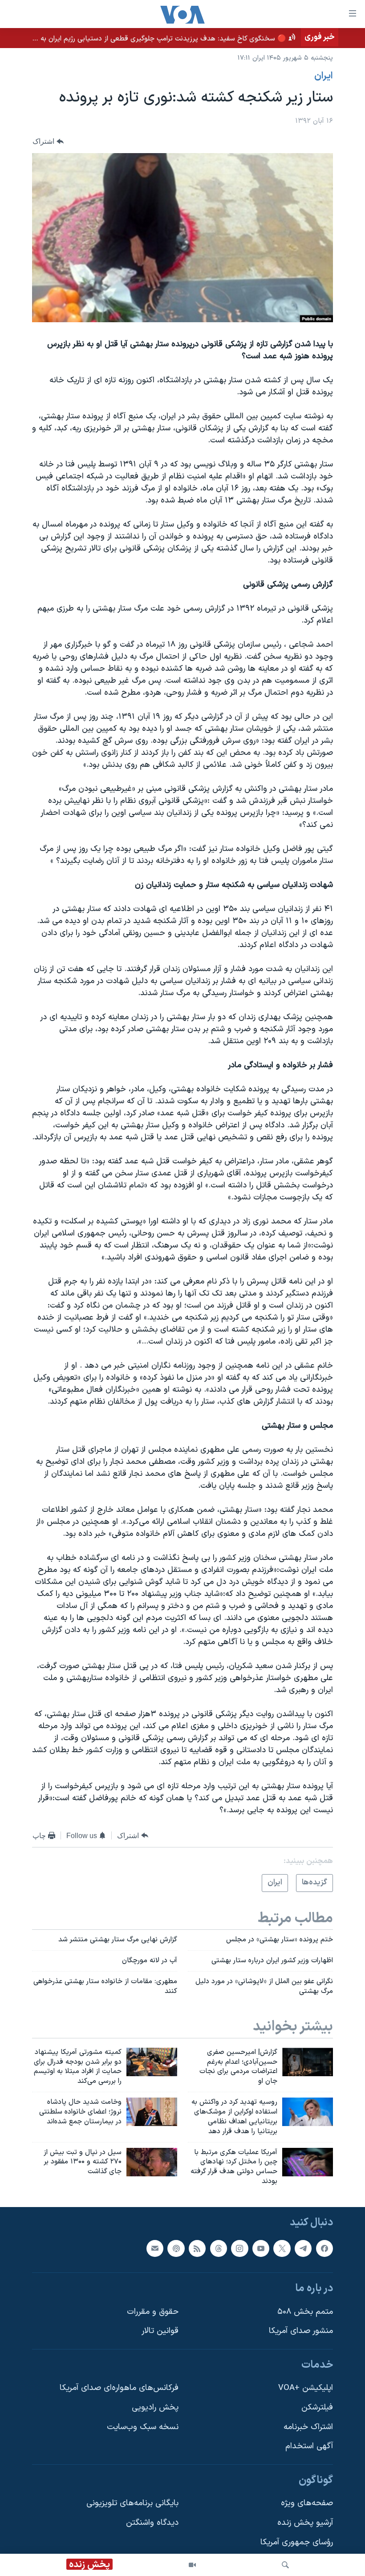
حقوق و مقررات (153, 2312)
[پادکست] (176, 2248)
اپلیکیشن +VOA (306, 2388)
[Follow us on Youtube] (261, 2248)
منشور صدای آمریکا (301, 2331)
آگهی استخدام (309, 2446)
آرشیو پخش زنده (305, 2523)
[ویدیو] (192, 2565)
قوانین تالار (160, 2331)
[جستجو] (285, 2565)
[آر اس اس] (197, 2248)
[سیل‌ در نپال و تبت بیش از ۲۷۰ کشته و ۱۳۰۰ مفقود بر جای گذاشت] (152, 2162)
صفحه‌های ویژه (307, 2503)
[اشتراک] (155, 2248)
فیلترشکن (317, 2408)
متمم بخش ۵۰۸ (305, 2312)
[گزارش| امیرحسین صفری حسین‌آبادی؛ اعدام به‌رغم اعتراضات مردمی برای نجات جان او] (308, 2062)
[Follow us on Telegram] (303, 2248)
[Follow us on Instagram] (239, 2248)
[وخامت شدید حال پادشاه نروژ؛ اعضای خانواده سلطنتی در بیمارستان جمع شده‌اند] (152, 2112)
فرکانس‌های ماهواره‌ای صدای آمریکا (119, 2388)
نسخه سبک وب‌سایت (143, 2427)
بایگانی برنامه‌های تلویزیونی (132, 2503)
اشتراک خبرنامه (308, 2427)
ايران (324, 76)
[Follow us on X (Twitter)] (282, 2248)
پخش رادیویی (155, 2408)
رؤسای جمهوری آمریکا (297, 2542)
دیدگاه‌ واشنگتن (152, 2523)
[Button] (48, 142)
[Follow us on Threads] (219, 2248)
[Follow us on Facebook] (324, 2248)
